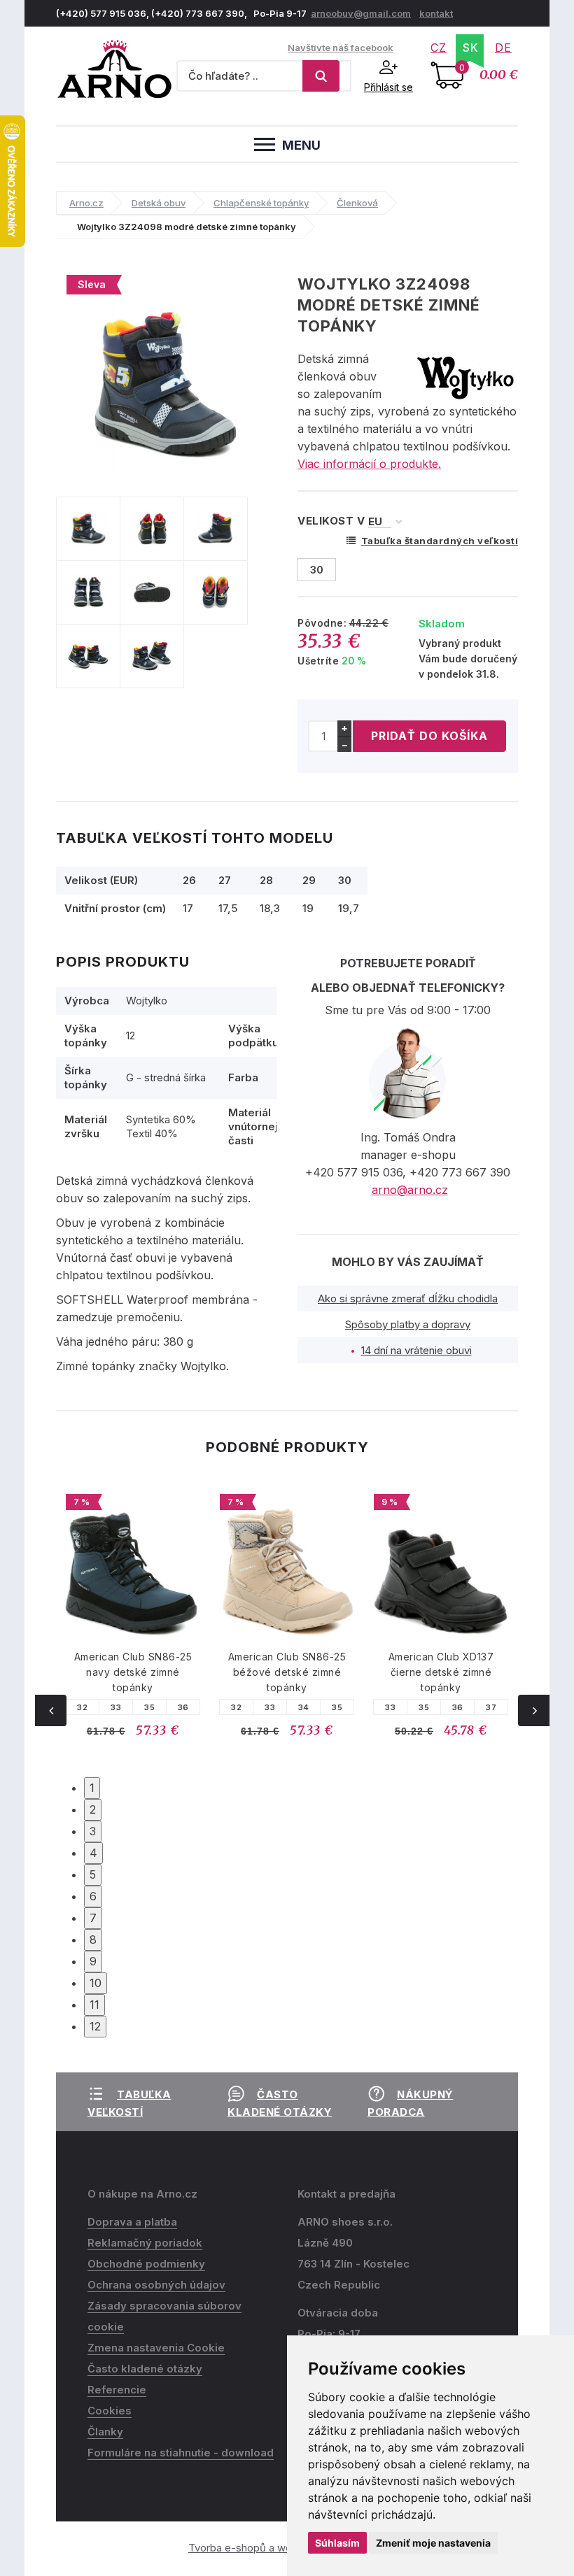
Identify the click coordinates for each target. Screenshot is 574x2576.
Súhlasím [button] (337, 2543)
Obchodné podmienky (146, 2264)
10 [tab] (96, 1983)
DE (503, 48)
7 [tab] (93, 1918)
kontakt (436, 13)
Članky (105, 2432)
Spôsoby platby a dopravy (408, 1324)
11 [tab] (94, 2005)
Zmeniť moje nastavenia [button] (433, 2543)
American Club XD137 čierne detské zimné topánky (441, 1672)
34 (304, 1707)
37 (491, 1707)
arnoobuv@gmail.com (361, 13)
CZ (439, 48)
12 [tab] (95, 2026)
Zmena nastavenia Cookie (156, 2348)
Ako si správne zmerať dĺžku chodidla (408, 1298)
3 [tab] (93, 1831)
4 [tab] (93, 1853)
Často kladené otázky (145, 2369)
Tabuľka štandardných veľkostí (440, 541)
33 (116, 1707)
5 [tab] (93, 1874)
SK (471, 48)
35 (149, 1707)
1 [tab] (92, 1788)
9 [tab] (93, 1961)
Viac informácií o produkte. (369, 464)
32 (82, 1707)
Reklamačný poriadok (145, 2243)
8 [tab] (93, 1940)
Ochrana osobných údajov (156, 2285)
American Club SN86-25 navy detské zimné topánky (133, 1672)
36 (183, 1707)
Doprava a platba (132, 2222)
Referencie (117, 2390)
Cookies (110, 2411)
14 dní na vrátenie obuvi (416, 1350)
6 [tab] (93, 1896)
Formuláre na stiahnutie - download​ (181, 2453)
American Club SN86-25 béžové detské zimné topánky (287, 1672)
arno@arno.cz (410, 1190)
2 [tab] (93, 1809)
